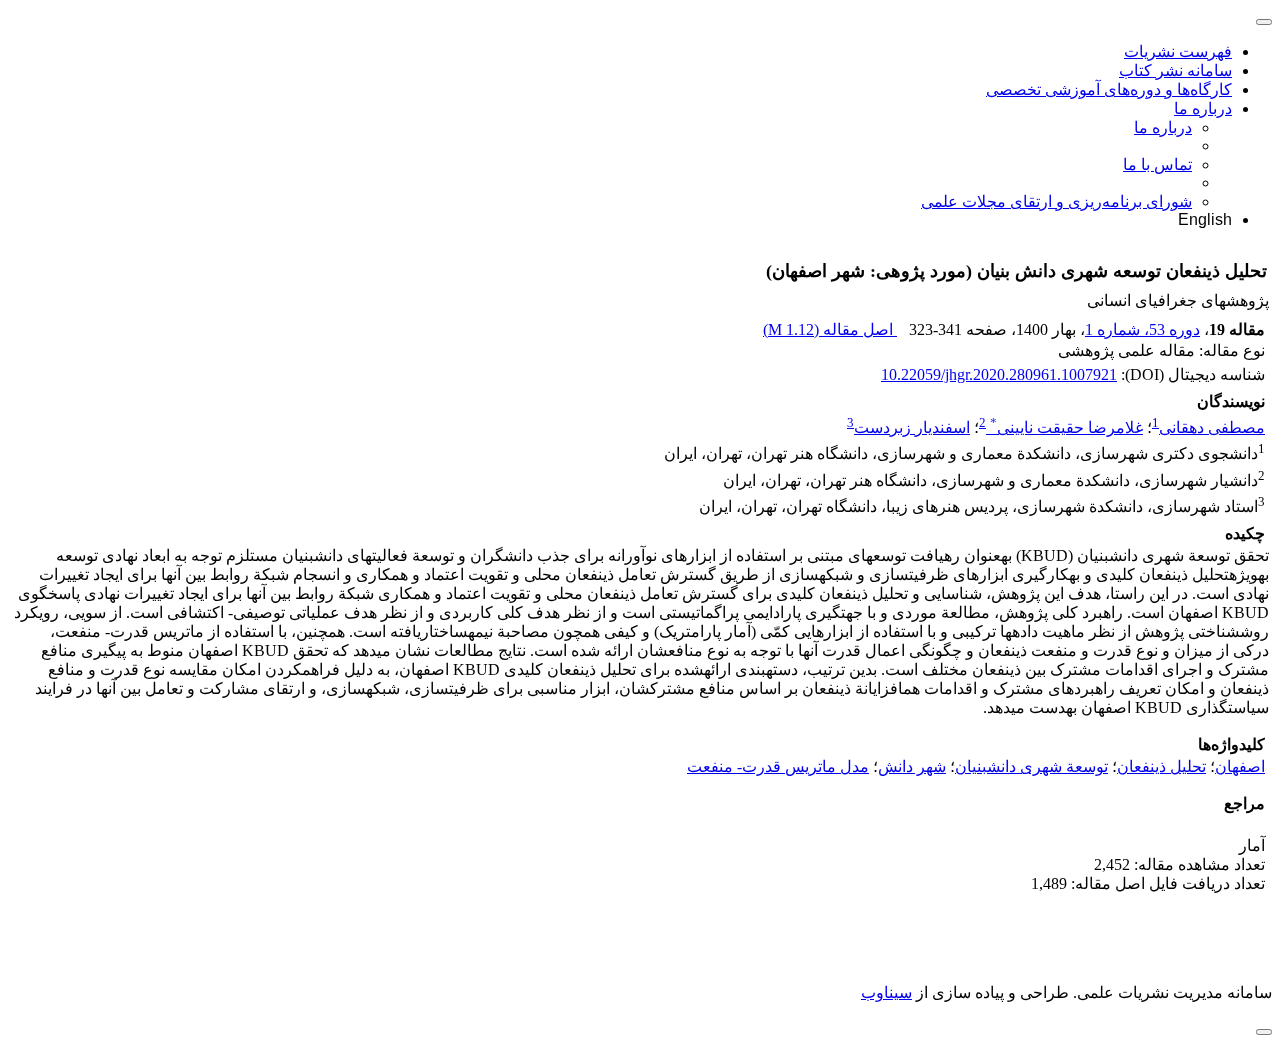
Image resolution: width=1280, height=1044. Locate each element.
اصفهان (1240, 766)
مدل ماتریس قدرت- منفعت (778, 766)
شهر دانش (912, 766)
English (1205, 219)
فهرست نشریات (1178, 51)
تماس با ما (1157, 164)
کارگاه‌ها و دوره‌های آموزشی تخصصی (1109, 89)
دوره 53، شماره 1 (1142, 329)
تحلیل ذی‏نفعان (1161, 766)
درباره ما (1203, 108)
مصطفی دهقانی (1212, 427)
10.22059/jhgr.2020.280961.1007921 (999, 374)
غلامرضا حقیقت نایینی (1066, 427)
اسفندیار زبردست (912, 427)
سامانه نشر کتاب (1175, 70)
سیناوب (886, 992)
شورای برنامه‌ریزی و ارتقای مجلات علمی (1056, 201)
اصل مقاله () (830, 329)
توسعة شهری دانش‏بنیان (1031, 766)
